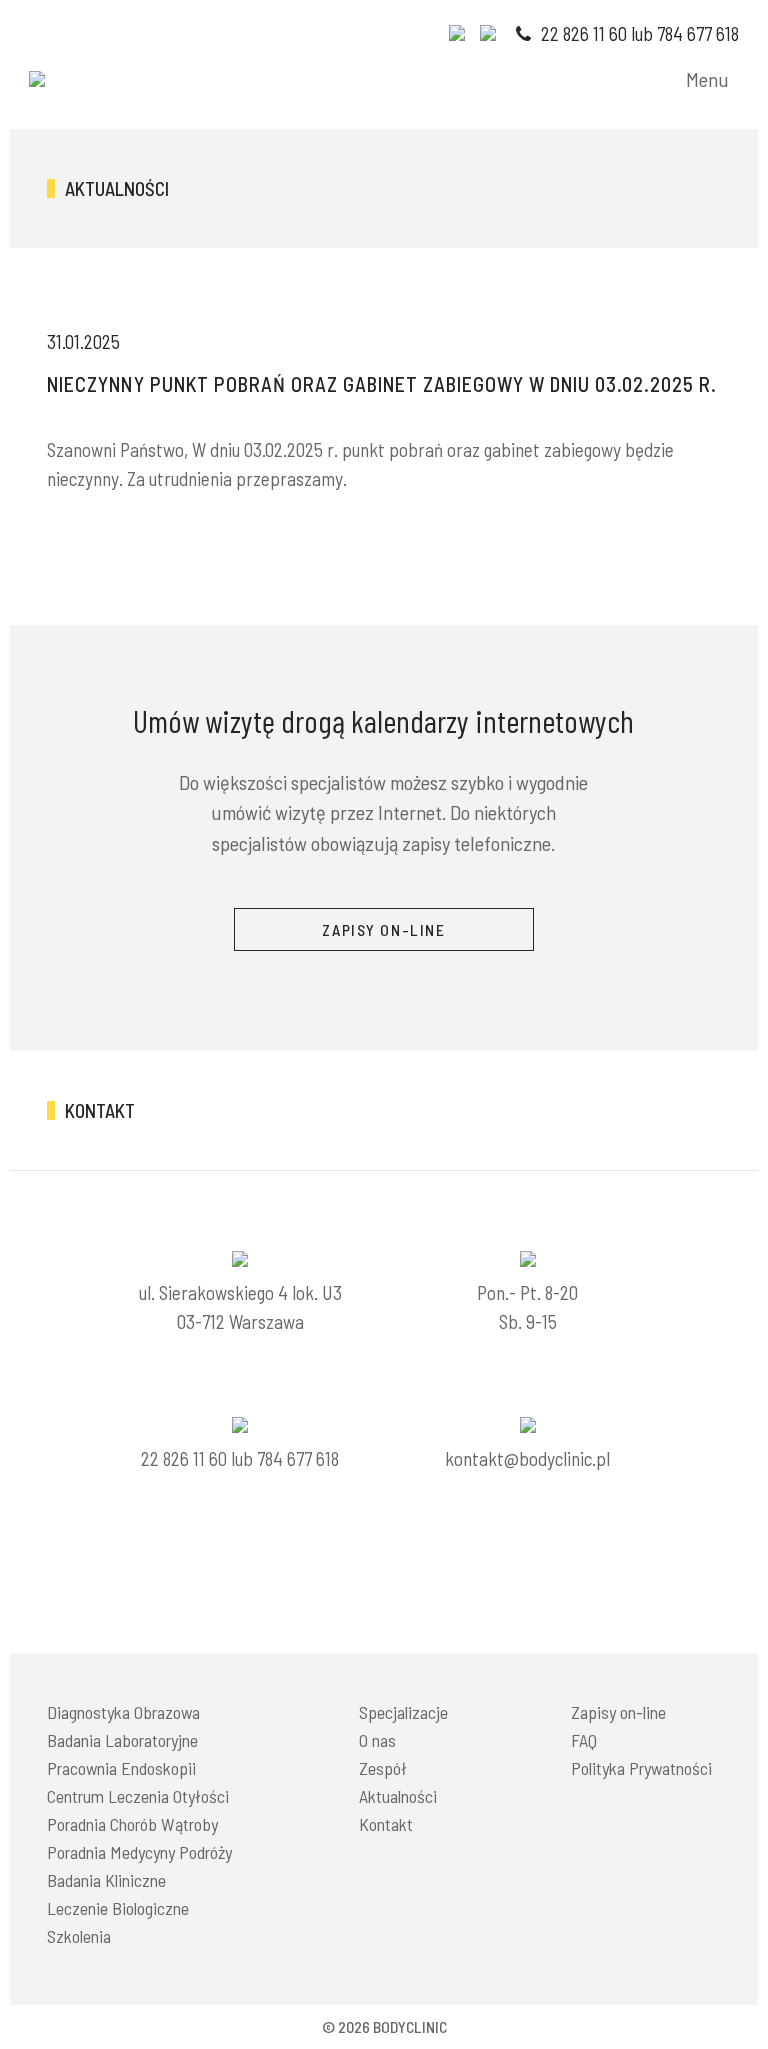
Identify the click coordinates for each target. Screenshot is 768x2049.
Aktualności (398, 1796)
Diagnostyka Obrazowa (123, 1712)
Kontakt (386, 1824)
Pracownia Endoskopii (121, 1768)
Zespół (383, 1768)
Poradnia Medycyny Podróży (139, 1852)
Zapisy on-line (618, 1712)
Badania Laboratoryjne (122, 1740)
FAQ (584, 1740)
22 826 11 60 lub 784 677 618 (638, 33)
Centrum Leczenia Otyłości (138, 1796)
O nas (377, 1740)
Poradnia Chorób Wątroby (132, 1824)
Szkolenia (79, 1936)
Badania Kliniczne (106, 1880)
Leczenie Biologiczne (118, 1908)
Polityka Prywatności (641, 1768)
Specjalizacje (403, 1712)
